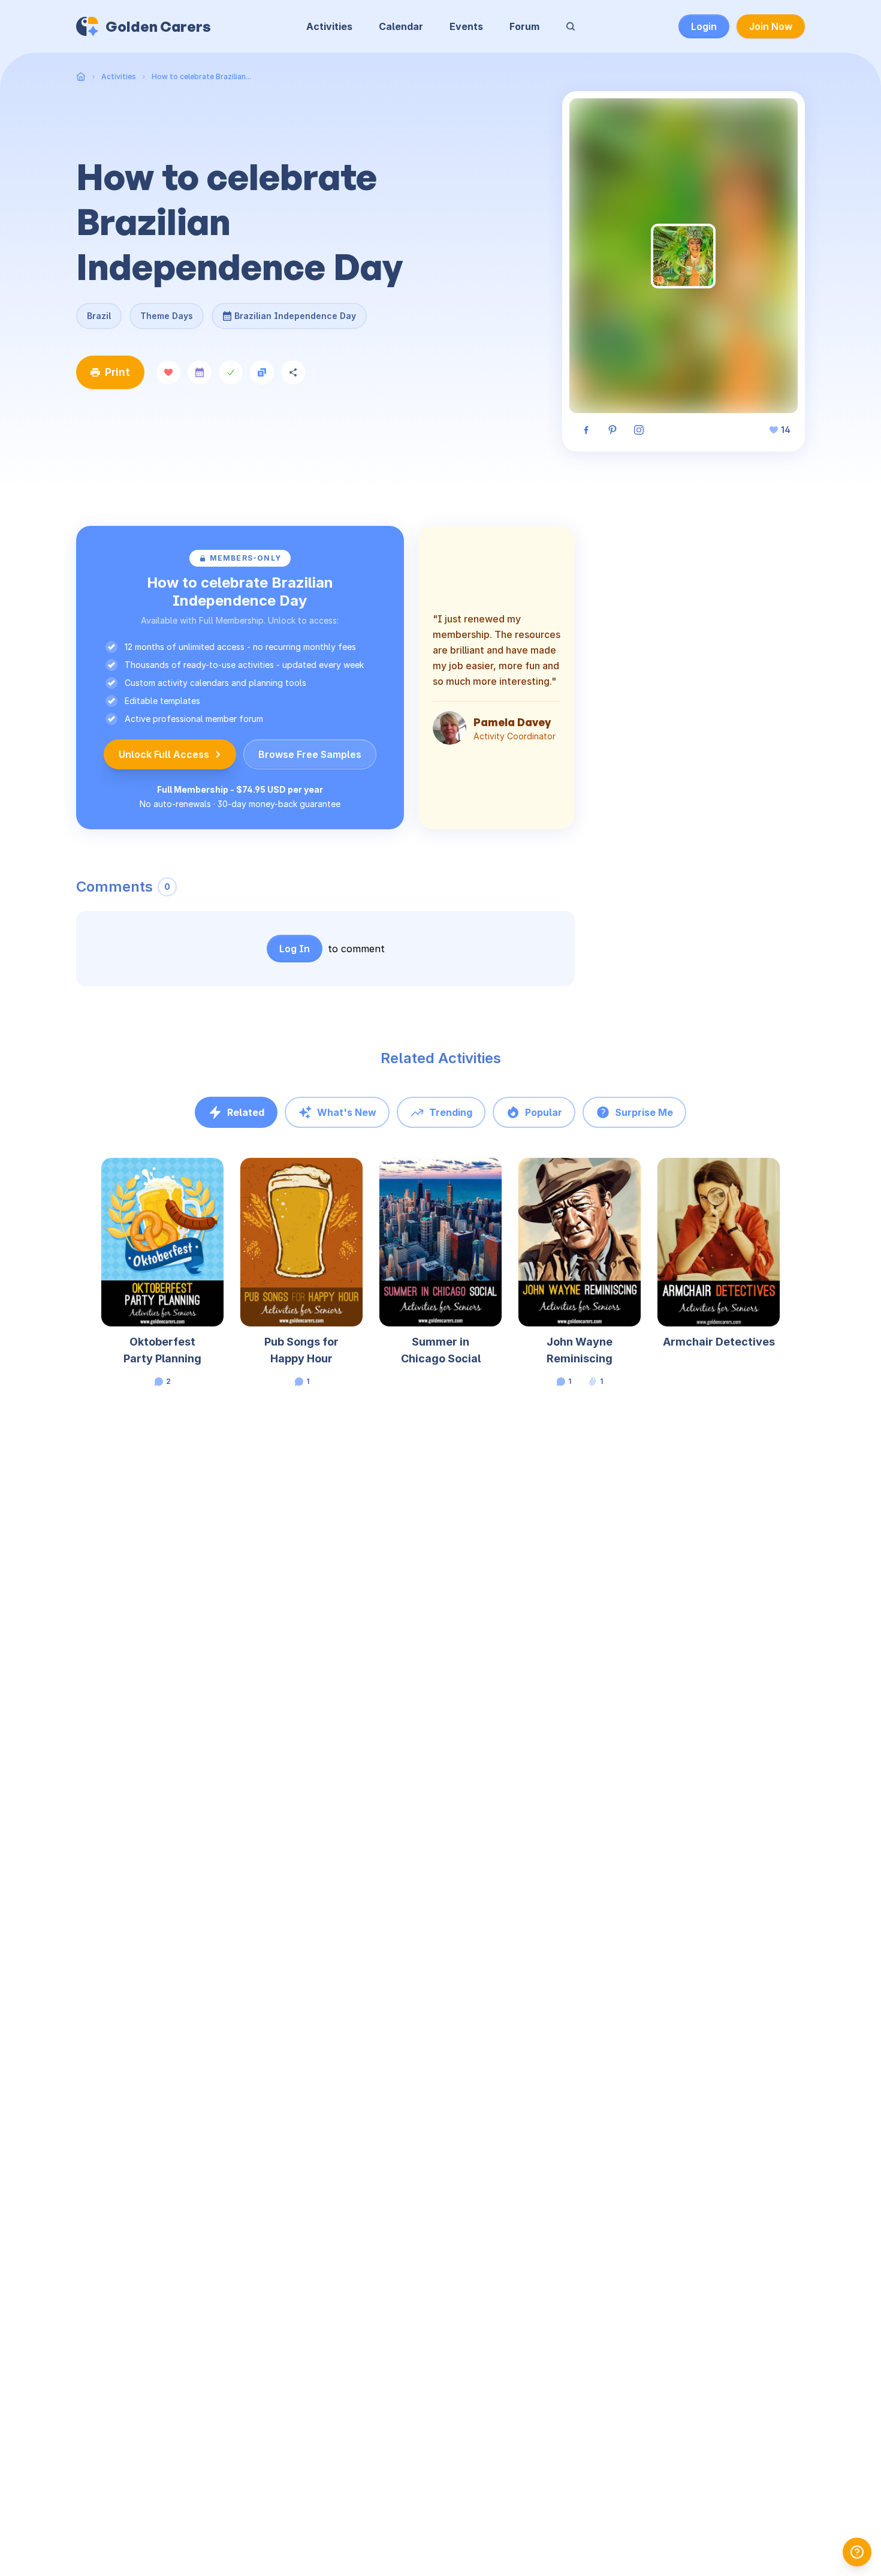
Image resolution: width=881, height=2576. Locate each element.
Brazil (99, 316)
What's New (347, 1112)
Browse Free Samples (310, 754)
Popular (544, 1112)
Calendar (401, 26)
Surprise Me (644, 1112)
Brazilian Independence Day (295, 312)
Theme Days (167, 316)
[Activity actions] (222, 1178)
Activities (329, 26)
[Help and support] (857, 2552)
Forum (524, 26)
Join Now (771, 26)
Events (466, 26)
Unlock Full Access (164, 754)
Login (704, 26)
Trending (451, 1112)
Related (246, 1112)
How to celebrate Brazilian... (201, 76)
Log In (295, 949)
